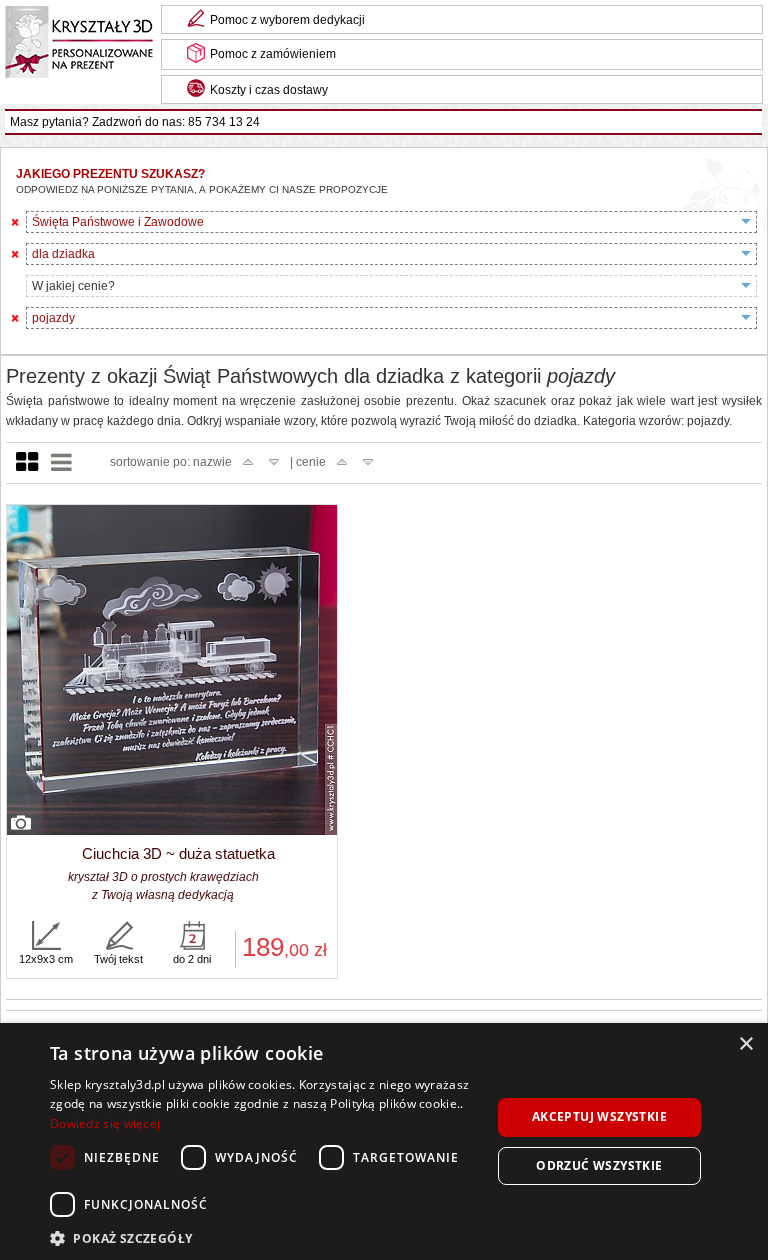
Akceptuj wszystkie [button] (599, 1116)
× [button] (745, 1044)
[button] (264, 1236)
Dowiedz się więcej (105, 1123)
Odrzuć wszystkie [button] (599, 1165)
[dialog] (384, 1141)
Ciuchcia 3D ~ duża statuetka (178, 853)
